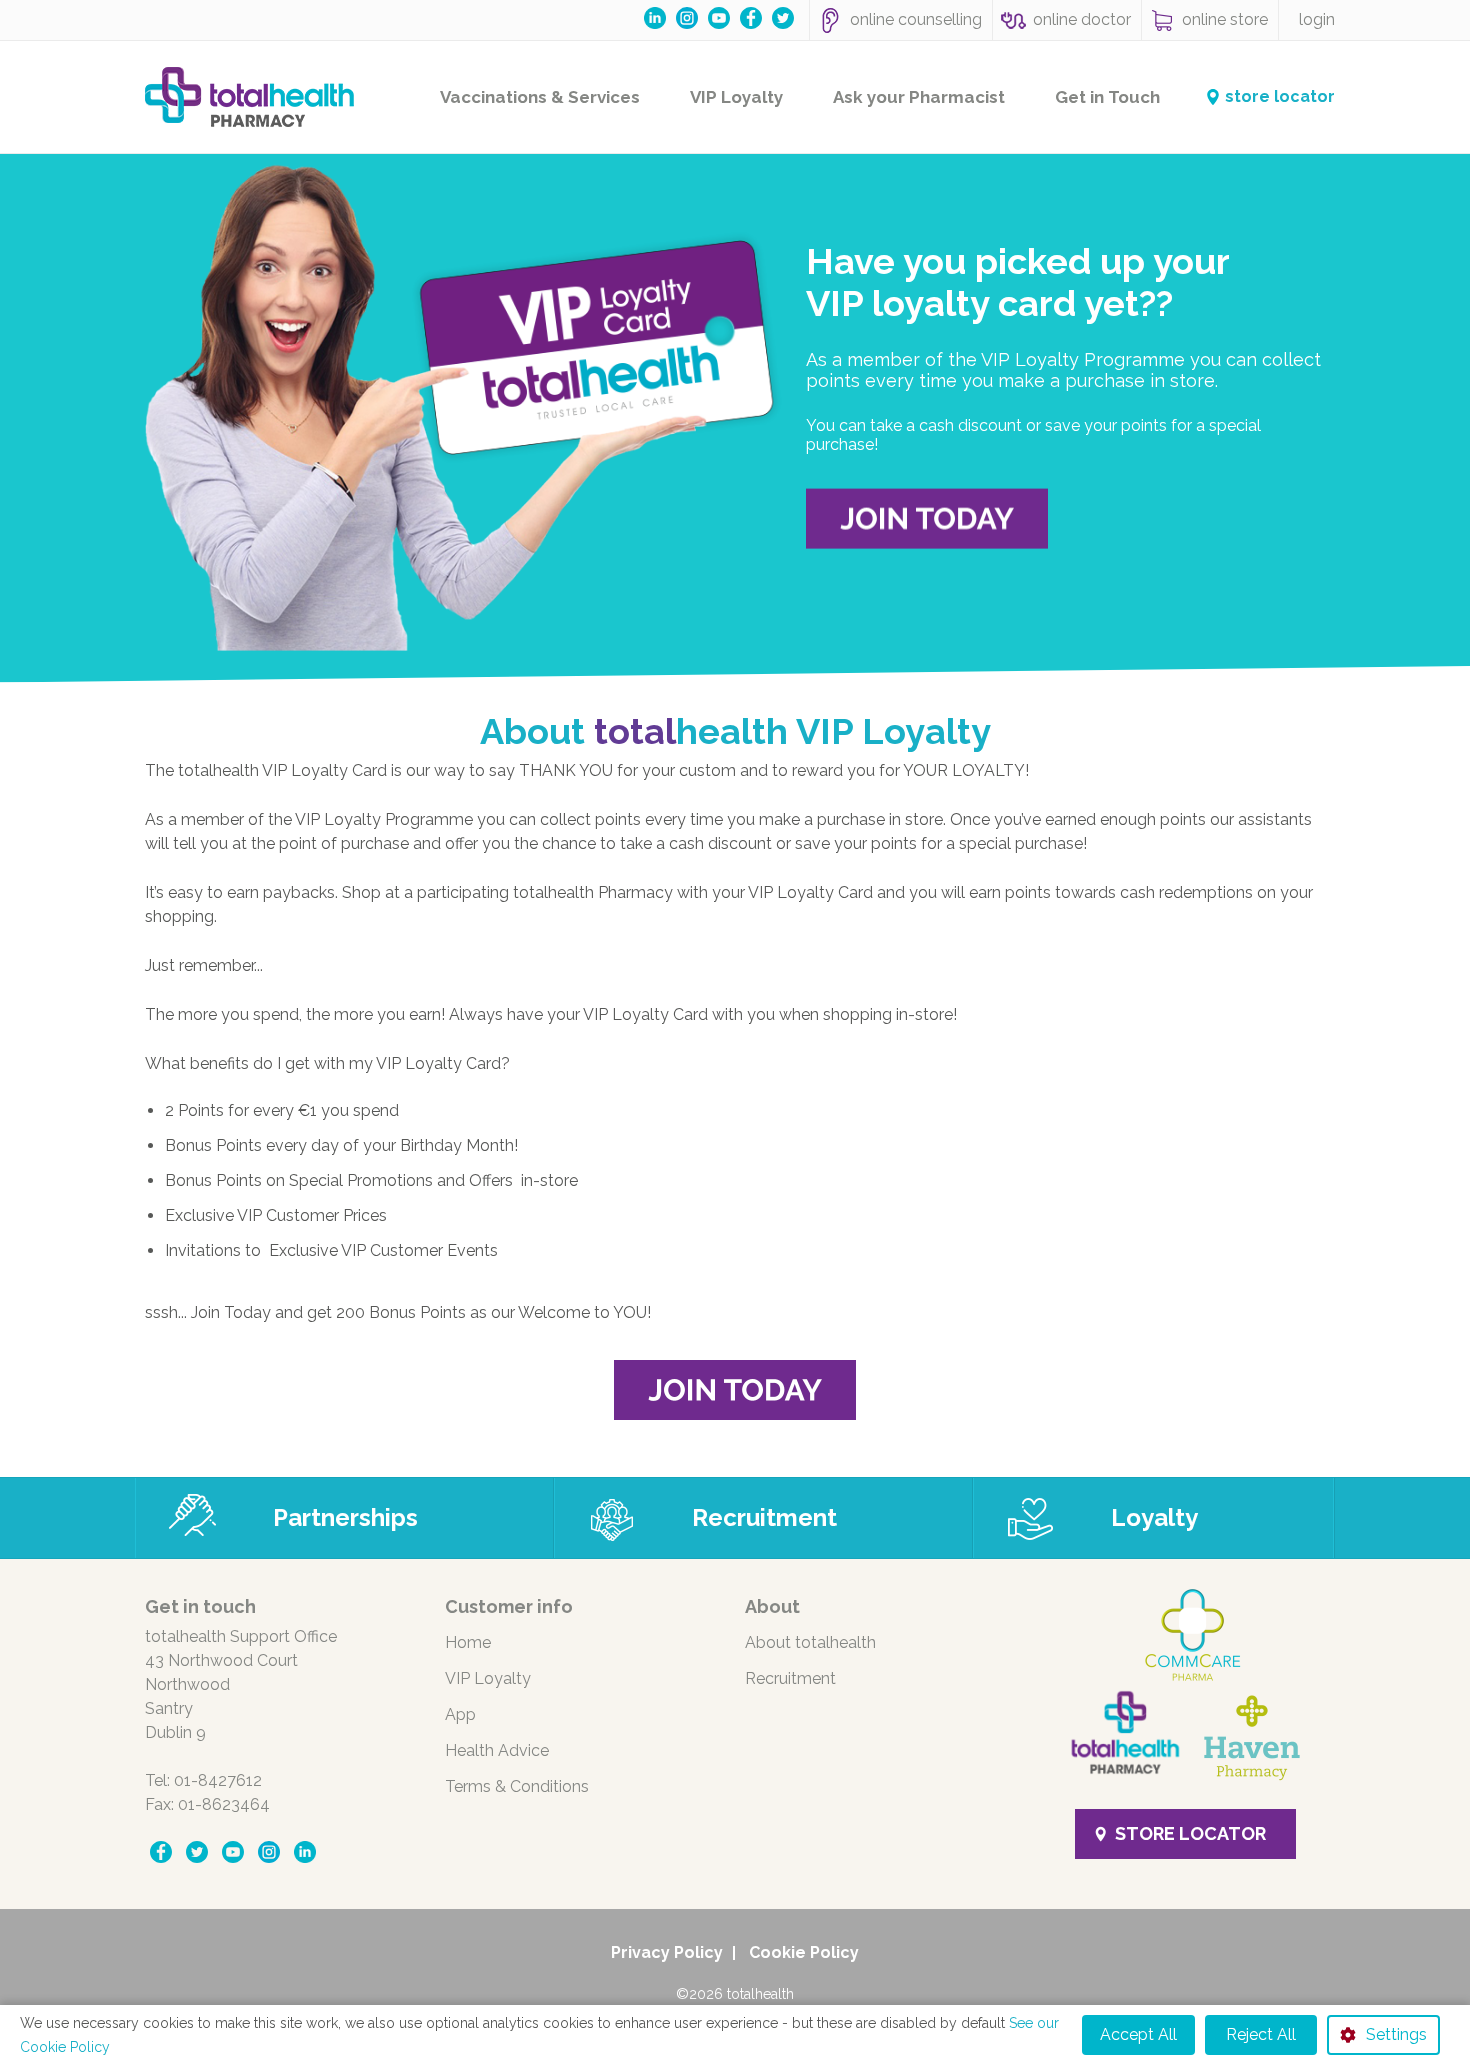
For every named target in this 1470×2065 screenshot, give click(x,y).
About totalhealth (810, 1642)
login (1317, 19)
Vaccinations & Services (540, 97)
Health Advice (497, 1750)
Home (468, 1642)
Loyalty (1154, 1517)
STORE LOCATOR (1190, 1833)
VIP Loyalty (736, 97)
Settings (1396, 2034)
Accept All (1138, 2034)
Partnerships (345, 1517)
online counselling (916, 19)
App (460, 1714)
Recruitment (764, 1517)
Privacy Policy (667, 1952)
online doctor (1082, 19)
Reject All (1261, 2034)
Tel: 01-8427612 (203, 1780)
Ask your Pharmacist (919, 97)
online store (1225, 19)
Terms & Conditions (517, 1786)
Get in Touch (1107, 97)
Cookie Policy (804, 1952)
